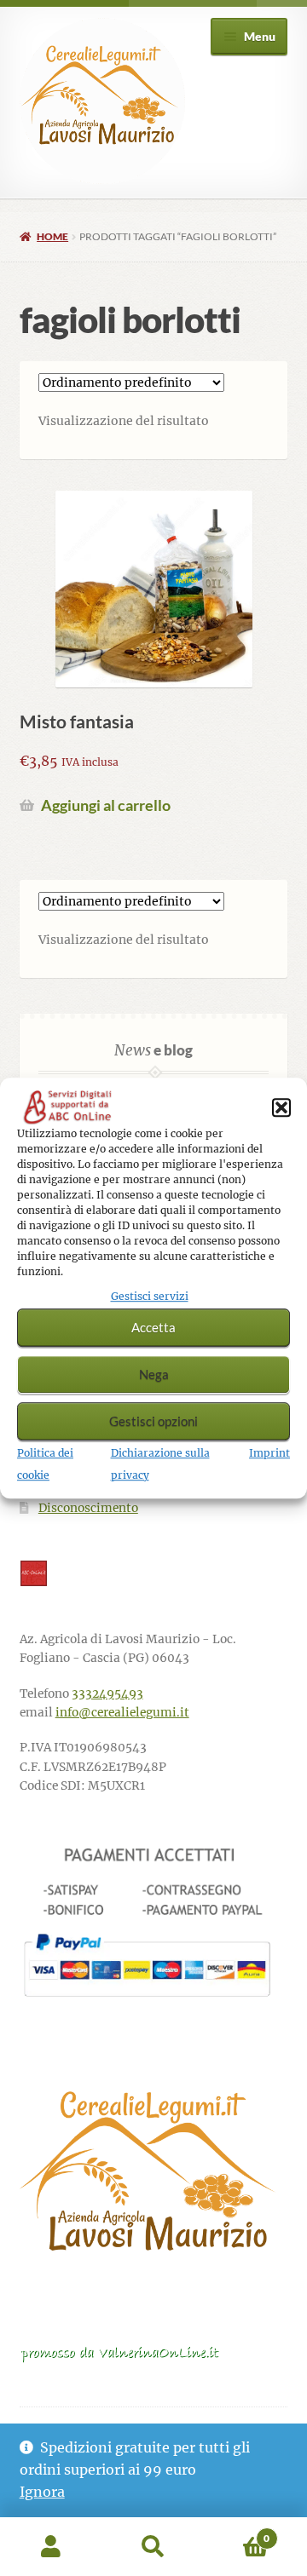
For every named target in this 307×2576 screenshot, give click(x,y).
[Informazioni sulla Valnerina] (154, 2354)
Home (52, 236)
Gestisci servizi (150, 1296)
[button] (281, 1107)
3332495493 (107, 1694)
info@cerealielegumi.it (122, 1713)
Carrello (237, 2532)
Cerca (153, 2547)
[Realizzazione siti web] (154, 1573)
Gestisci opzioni (153, 1422)
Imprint (269, 1453)
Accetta (153, 1328)
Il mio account (51, 2547)
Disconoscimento (88, 1508)
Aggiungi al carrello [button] (106, 805)
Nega (154, 1375)
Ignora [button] (42, 2492)
